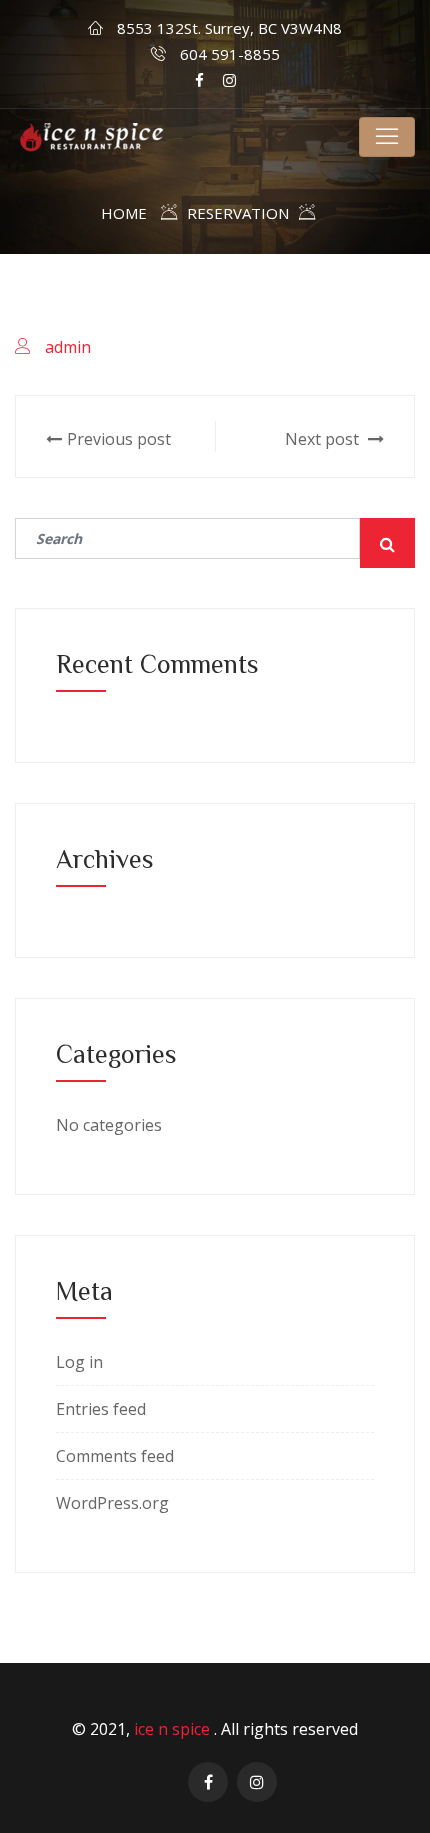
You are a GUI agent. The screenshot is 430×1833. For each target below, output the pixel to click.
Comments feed (115, 1456)
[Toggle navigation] (387, 137)
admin (68, 347)
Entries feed (101, 1409)
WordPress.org (112, 1503)
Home (124, 213)
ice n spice (174, 1729)
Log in (79, 1362)
